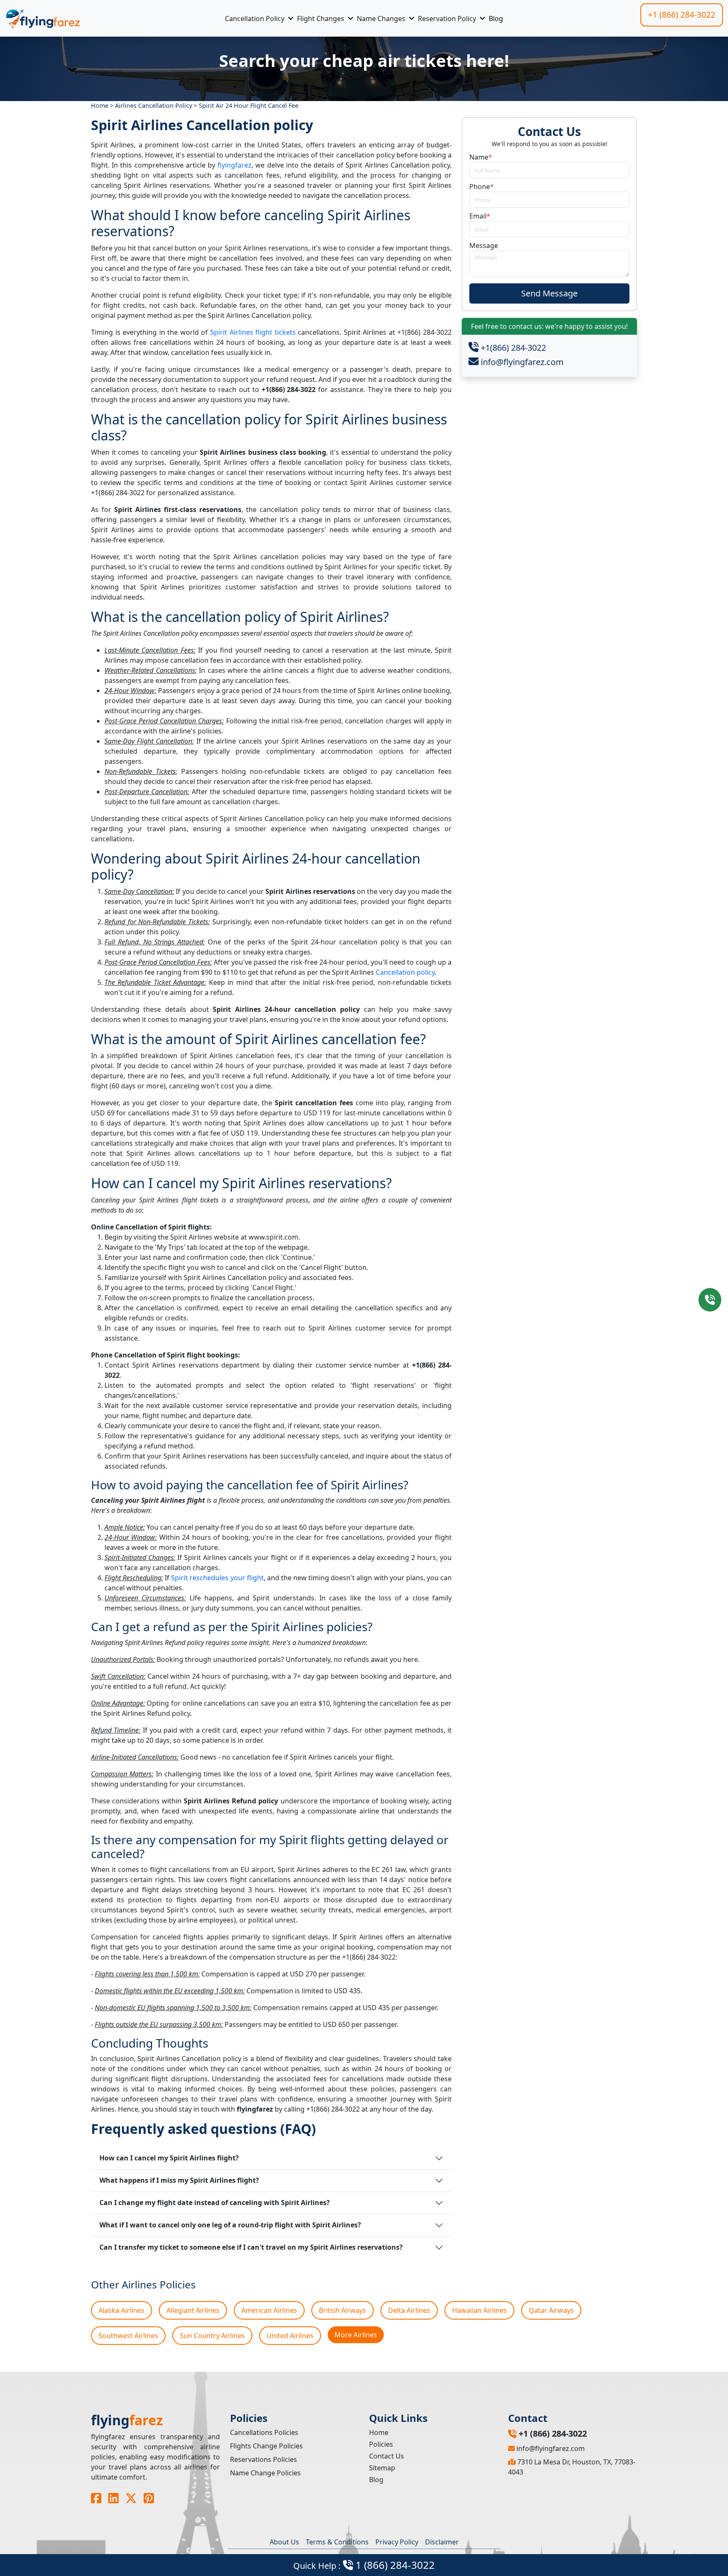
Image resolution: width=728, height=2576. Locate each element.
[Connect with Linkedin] (114, 2498)
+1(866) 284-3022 (512, 348)
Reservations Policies (264, 2459)
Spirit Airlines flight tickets (253, 332)
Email (480, 216)
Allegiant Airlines (193, 2310)
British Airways (343, 2310)
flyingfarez (234, 165)
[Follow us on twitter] (131, 2498)
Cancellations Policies (264, 2432)
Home (379, 2432)
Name (481, 157)
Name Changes (381, 19)
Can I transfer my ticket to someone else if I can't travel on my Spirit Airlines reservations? (251, 2247)
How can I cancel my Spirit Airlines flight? (169, 2158)
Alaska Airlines (122, 2310)
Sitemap (382, 2468)
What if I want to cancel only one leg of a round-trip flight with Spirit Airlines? (230, 2225)
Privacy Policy (397, 2542)
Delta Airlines (409, 2310)
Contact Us (387, 2456)
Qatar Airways (551, 2310)
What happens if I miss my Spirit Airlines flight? (179, 2180)
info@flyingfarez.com (521, 362)
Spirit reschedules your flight (217, 1578)
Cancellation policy (405, 972)
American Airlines (269, 2310)
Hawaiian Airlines (479, 2310)
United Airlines (290, 2336)
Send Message (549, 293)
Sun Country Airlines (212, 2336)
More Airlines (356, 2335)
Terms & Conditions (337, 2542)
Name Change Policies (265, 2473)
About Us (284, 2542)
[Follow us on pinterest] (149, 2498)
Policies (381, 2444)
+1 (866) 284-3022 (682, 15)
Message (484, 245)
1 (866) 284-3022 (364, 2565)
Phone (482, 187)
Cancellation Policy (255, 19)
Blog (496, 19)
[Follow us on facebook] (96, 2498)
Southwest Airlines (128, 2336)
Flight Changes (321, 19)
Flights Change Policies (266, 2446)
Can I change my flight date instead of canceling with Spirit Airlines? (215, 2203)
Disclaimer (442, 2542)
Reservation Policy (447, 19)
